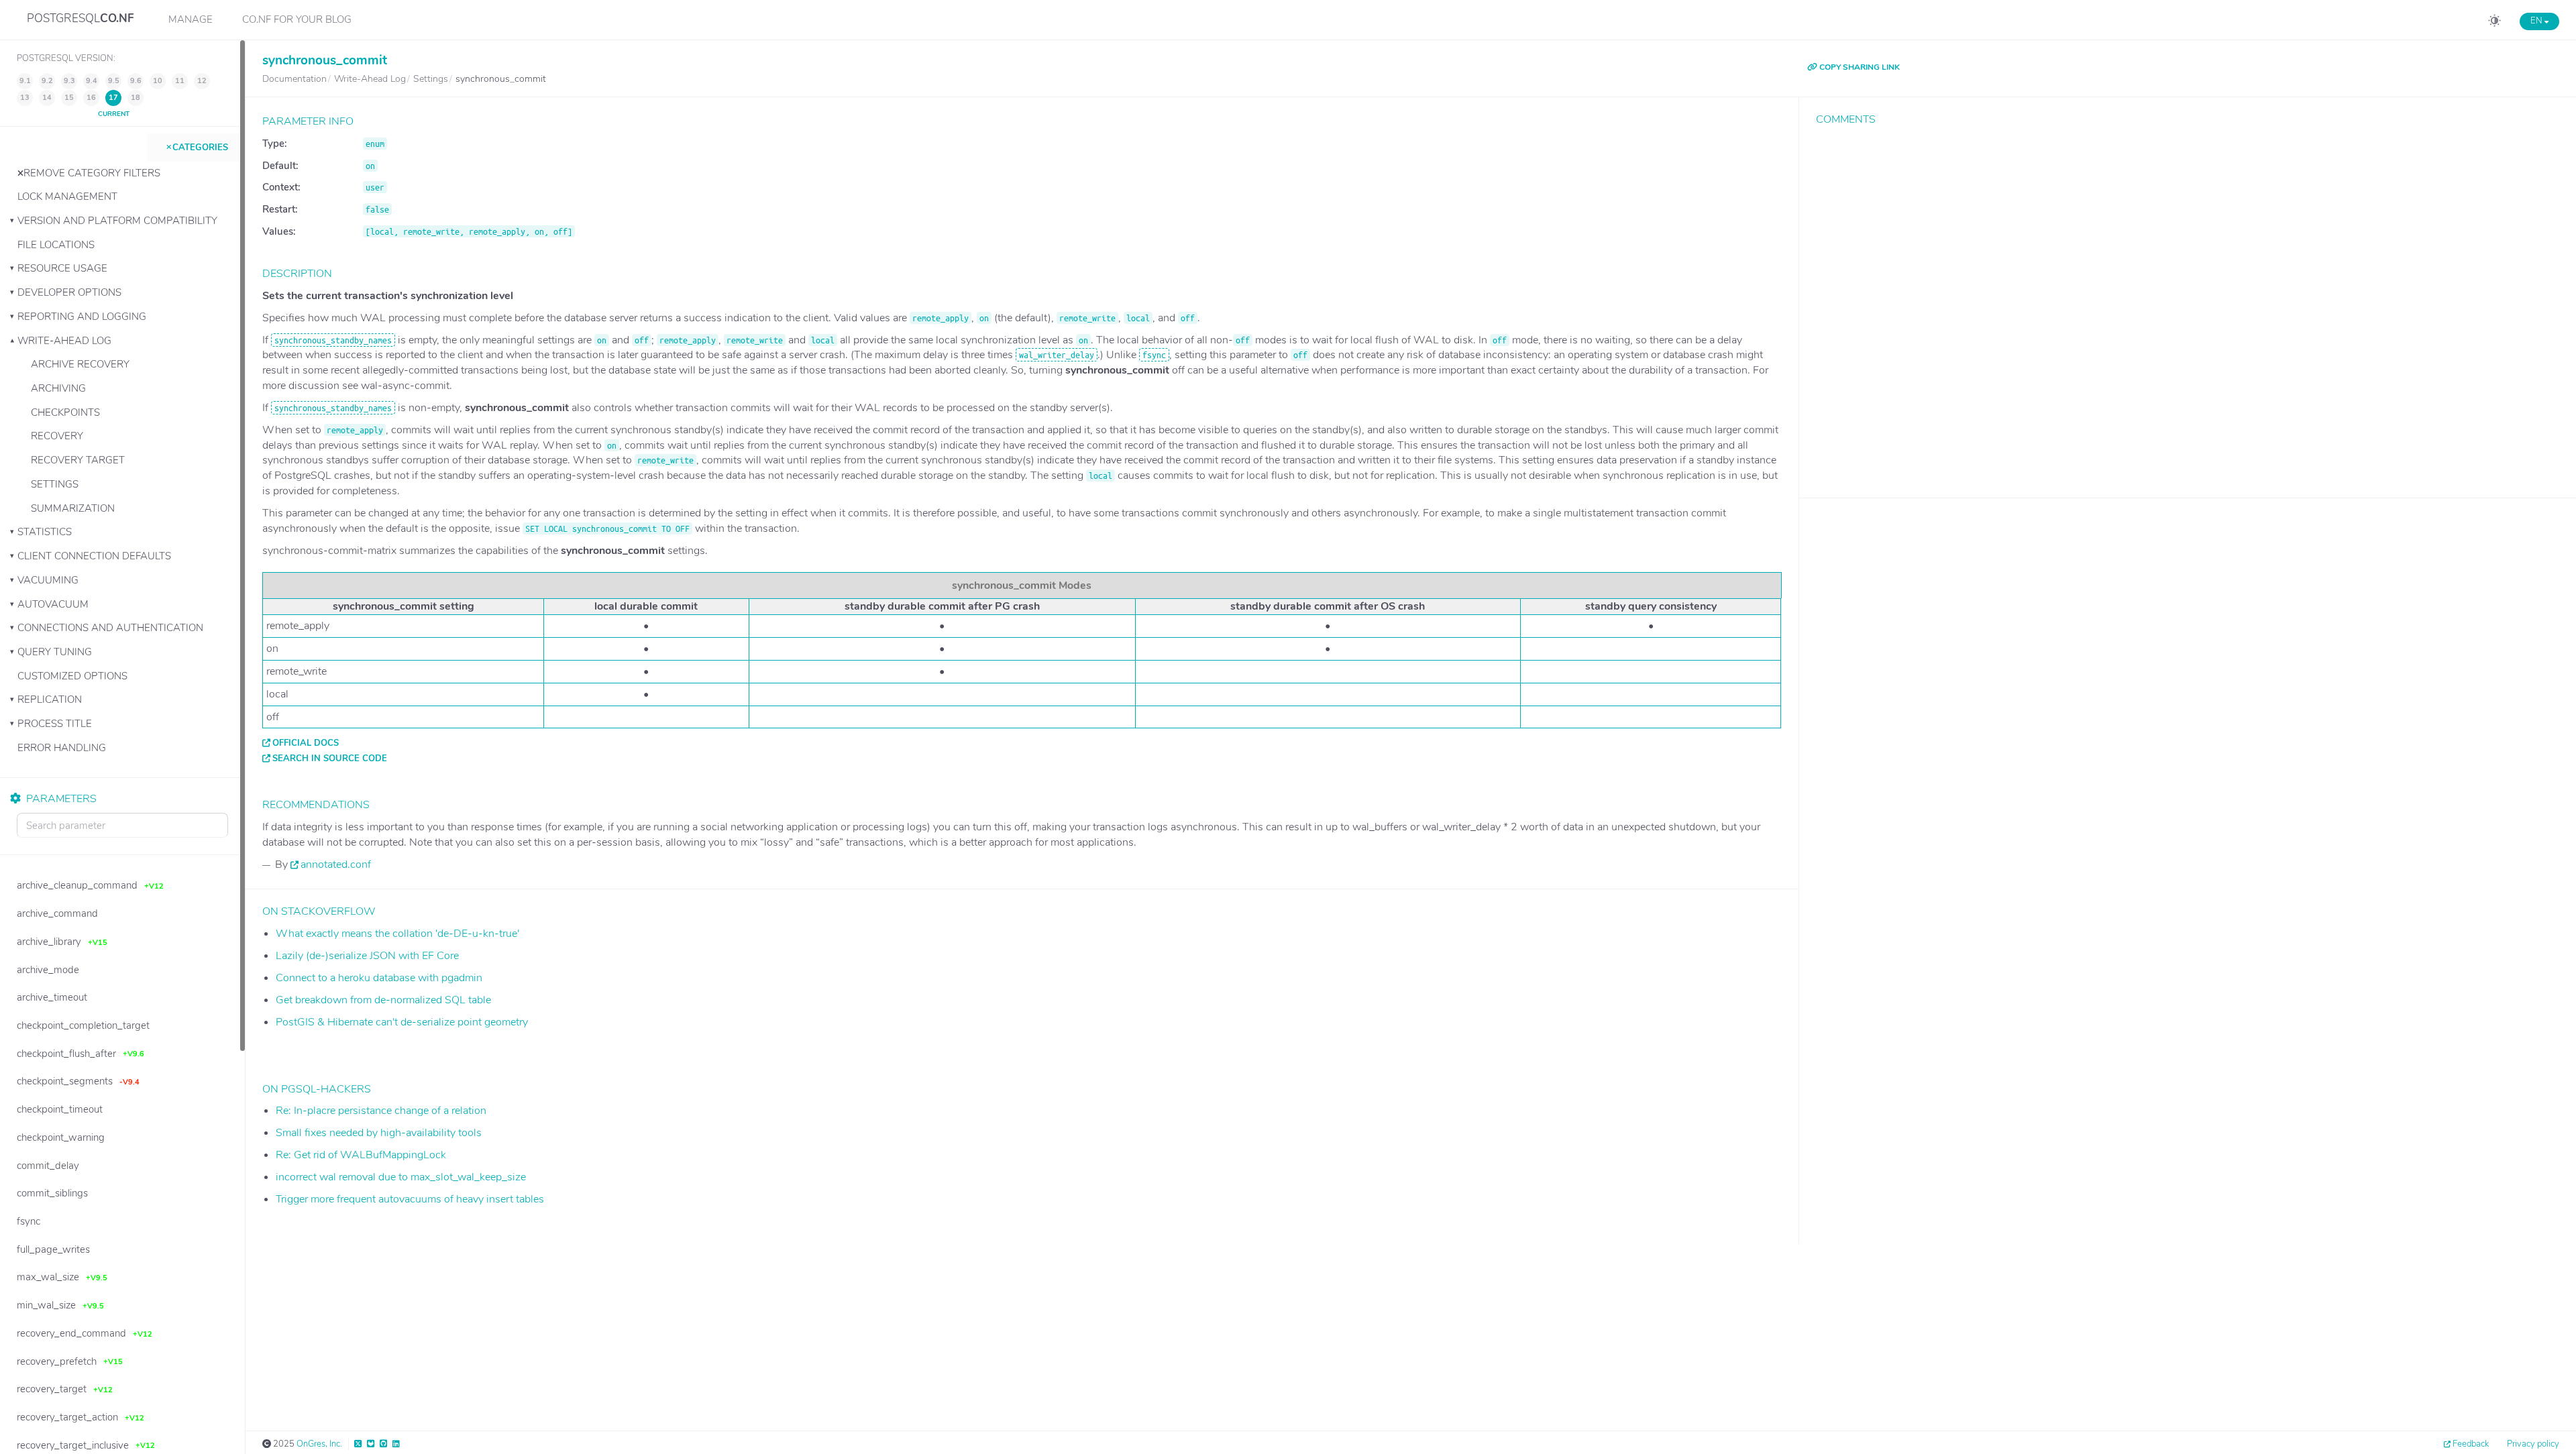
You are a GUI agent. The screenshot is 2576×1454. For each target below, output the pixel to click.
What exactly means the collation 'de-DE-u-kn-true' (397, 934)
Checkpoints (65, 412)
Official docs (306, 743)
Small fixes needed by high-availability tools (379, 1133)
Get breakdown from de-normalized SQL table (383, 1000)
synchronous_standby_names (333, 340)
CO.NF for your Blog (297, 19)
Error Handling (62, 748)
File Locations (56, 245)
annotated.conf (336, 864)
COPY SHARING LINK (1859, 67)
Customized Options (72, 676)
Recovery (57, 436)
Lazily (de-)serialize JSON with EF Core (367, 956)
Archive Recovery (80, 364)
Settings (55, 484)
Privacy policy (2533, 1444)
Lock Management (67, 197)
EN (2537, 21)
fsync (1154, 355)
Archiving (58, 388)
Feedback (2471, 1444)
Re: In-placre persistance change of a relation (381, 1111)
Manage (191, 19)
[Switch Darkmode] (2494, 23)
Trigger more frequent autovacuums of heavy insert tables (410, 1199)
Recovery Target (78, 460)
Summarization (73, 508)
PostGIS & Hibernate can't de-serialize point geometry (402, 1022)
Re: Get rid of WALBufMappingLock (361, 1155)
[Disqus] (2188, 302)
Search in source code (330, 759)
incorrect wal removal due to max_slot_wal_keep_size (401, 1177)
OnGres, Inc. (319, 1444)
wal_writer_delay (1057, 355)
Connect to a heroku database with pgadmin (379, 978)
